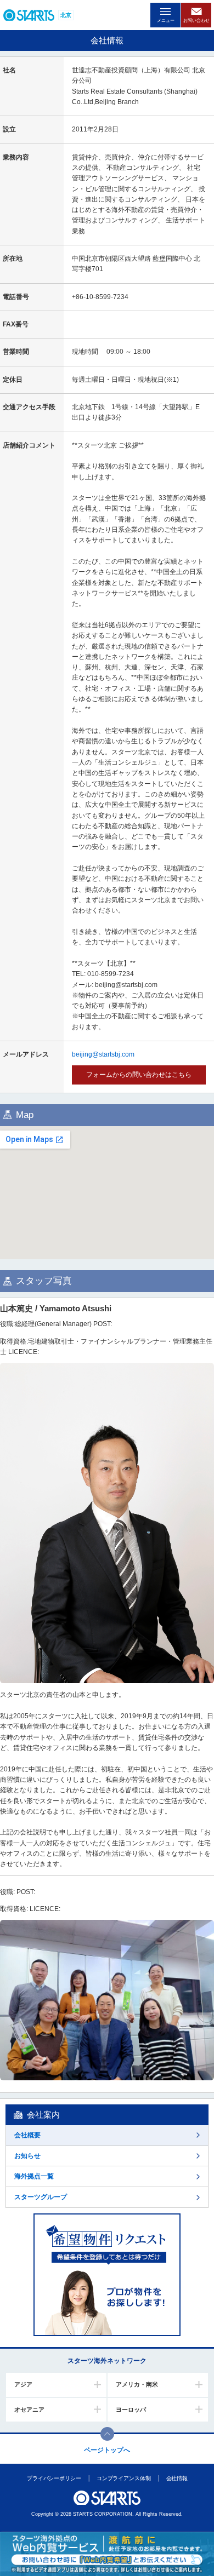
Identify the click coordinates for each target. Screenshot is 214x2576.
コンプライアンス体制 (123, 2478)
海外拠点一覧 (34, 2176)
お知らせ (27, 2156)
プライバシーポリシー (54, 2478)
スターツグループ (41, 2197)
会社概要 (27, 2135)
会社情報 (177, 2478)
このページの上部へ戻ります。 (107, 2434)
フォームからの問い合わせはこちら (139, 1075)
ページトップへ (107, 2450)
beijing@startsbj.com (103, 1054)
